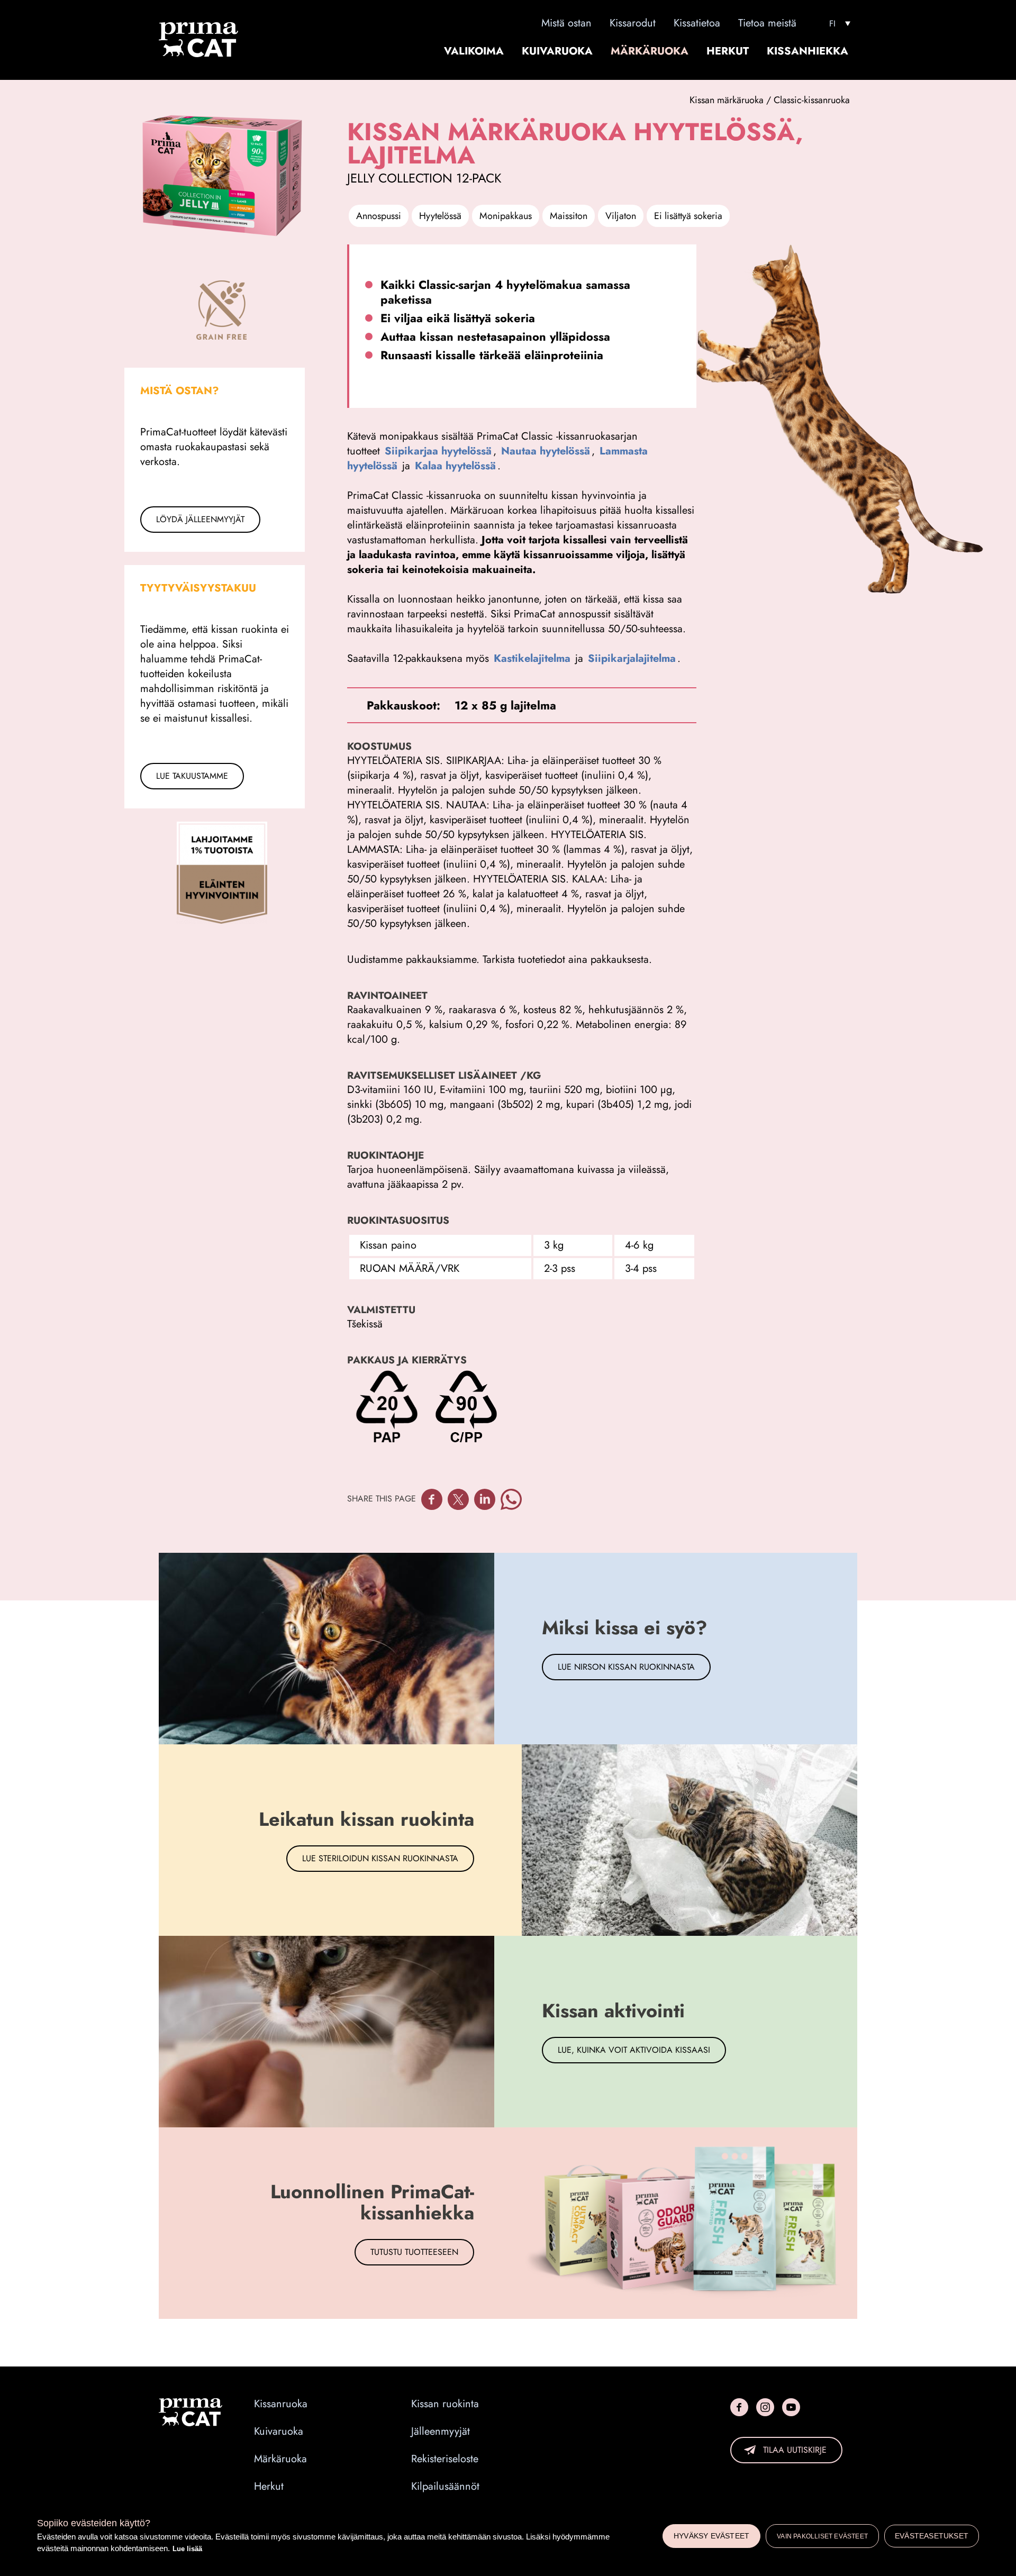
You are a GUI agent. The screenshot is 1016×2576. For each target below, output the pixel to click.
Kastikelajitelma (532, 658)
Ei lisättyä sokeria (688, 216)
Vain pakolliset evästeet (822, 2536)
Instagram (765, 2407)
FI (832, 24)
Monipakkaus (506, 216)
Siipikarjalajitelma (632, 658)
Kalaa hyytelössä (455, 466)
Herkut (728, 51)
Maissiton (569, 216)
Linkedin (485, 1499)
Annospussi (379, 216)
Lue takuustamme (192, 776)
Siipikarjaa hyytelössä (438, 451)
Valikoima (474, 51)
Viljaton (621, 216)
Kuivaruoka (557, 51)
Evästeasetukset (932, 2536)
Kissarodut (633, 23)
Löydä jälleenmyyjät (200, 519)
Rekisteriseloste (445, 2459)
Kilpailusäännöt (445, 2487)
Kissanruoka (281, 2404)
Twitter (458, 1499)
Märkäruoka (650, 51)
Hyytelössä (440, 216)
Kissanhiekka (808, 51)
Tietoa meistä (767, 23)
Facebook (432, 1499)
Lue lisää (187, 2549)
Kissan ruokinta (445, 2404)
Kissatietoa (697, 23)
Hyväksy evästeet (711, 2536)
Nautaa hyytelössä (546, 451)
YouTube (791, 2407)
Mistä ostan (566, 23)
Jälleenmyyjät (441, 2432)
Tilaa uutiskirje (795, 2450)
